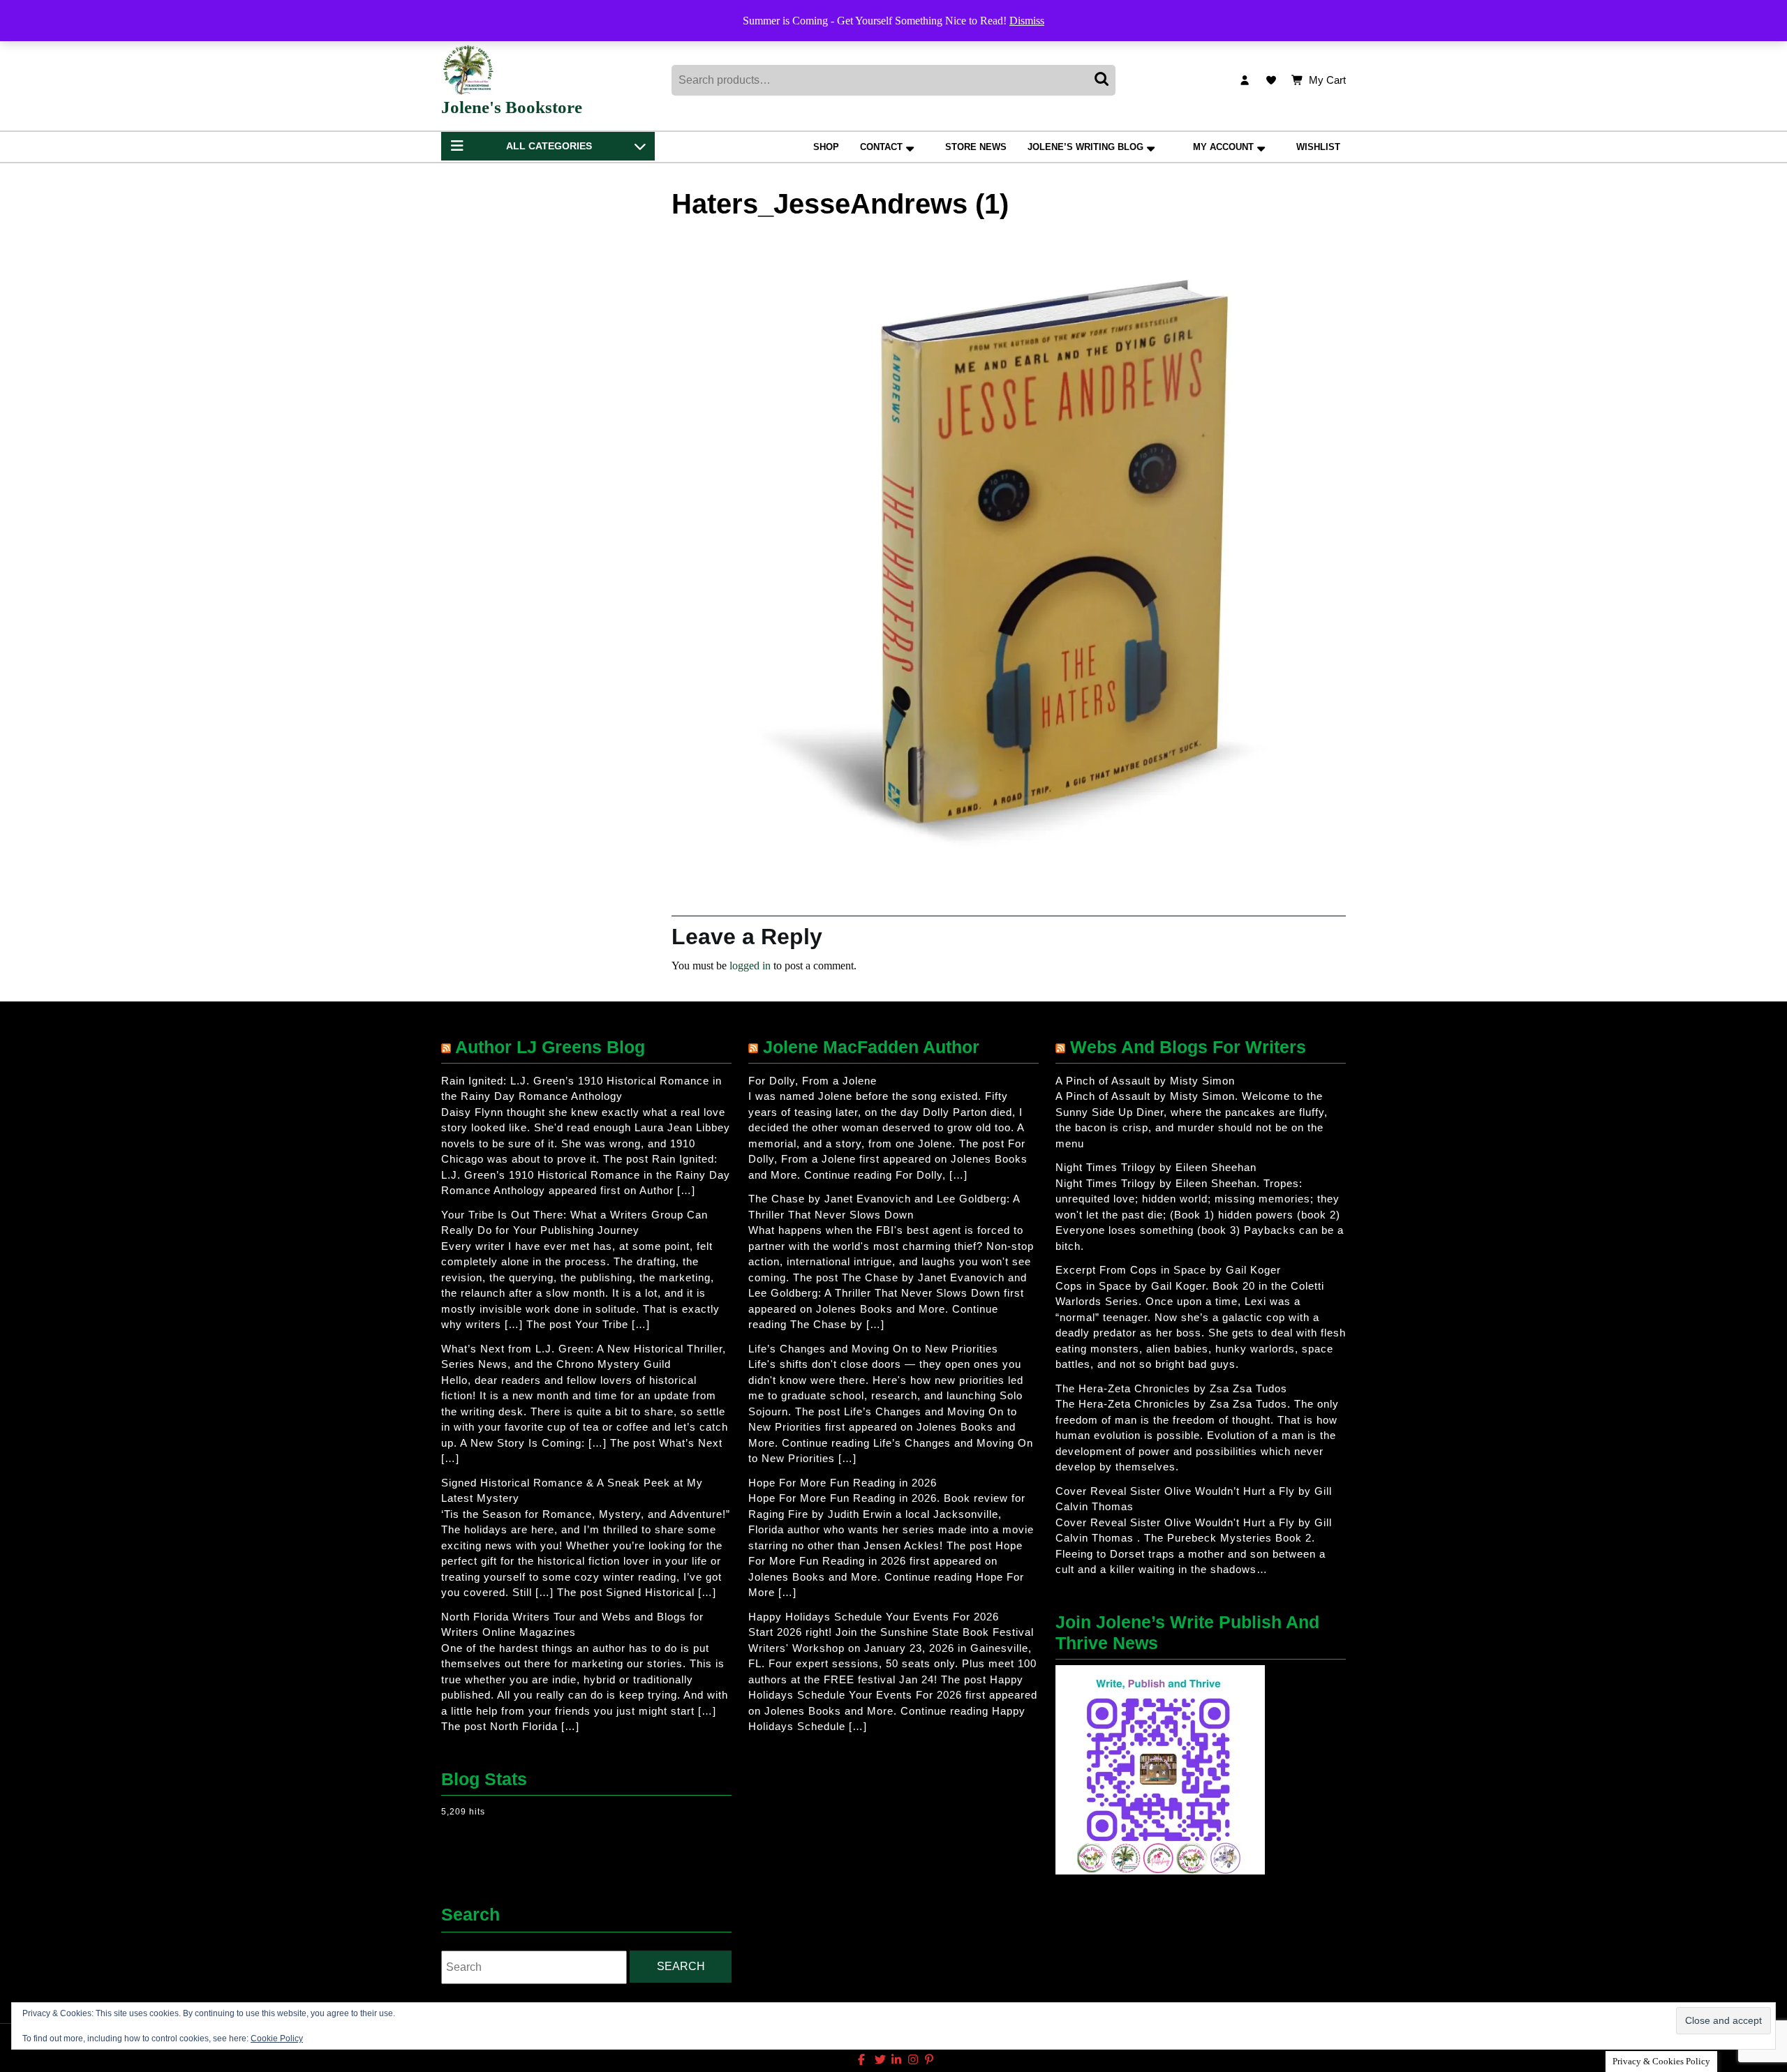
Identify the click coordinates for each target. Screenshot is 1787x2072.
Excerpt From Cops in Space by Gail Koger (1168, 1270)
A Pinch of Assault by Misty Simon (1145, 1081)
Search (1103, 80)
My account (1223, 147)
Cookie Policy (277, 2039)
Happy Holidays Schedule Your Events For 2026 (874, 1617)
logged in (750, 966)
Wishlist (1318, 147)
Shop (826, 147)
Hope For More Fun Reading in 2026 (843, 1483)
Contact (881, 147)
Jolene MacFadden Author (871, 1047)
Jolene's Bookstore (512, 107)
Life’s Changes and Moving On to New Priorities (873, 1349)
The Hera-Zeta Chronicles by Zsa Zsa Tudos (1171, 1388)
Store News (976, 147)
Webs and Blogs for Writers (1188, 1047)
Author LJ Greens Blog (550, 1047)
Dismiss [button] (1027, 21)
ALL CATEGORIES (549, 146)
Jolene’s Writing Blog (1085, 147)
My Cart (1327, 81)
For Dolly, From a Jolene (813, 1081)
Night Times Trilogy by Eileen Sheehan (1156, 1167)
